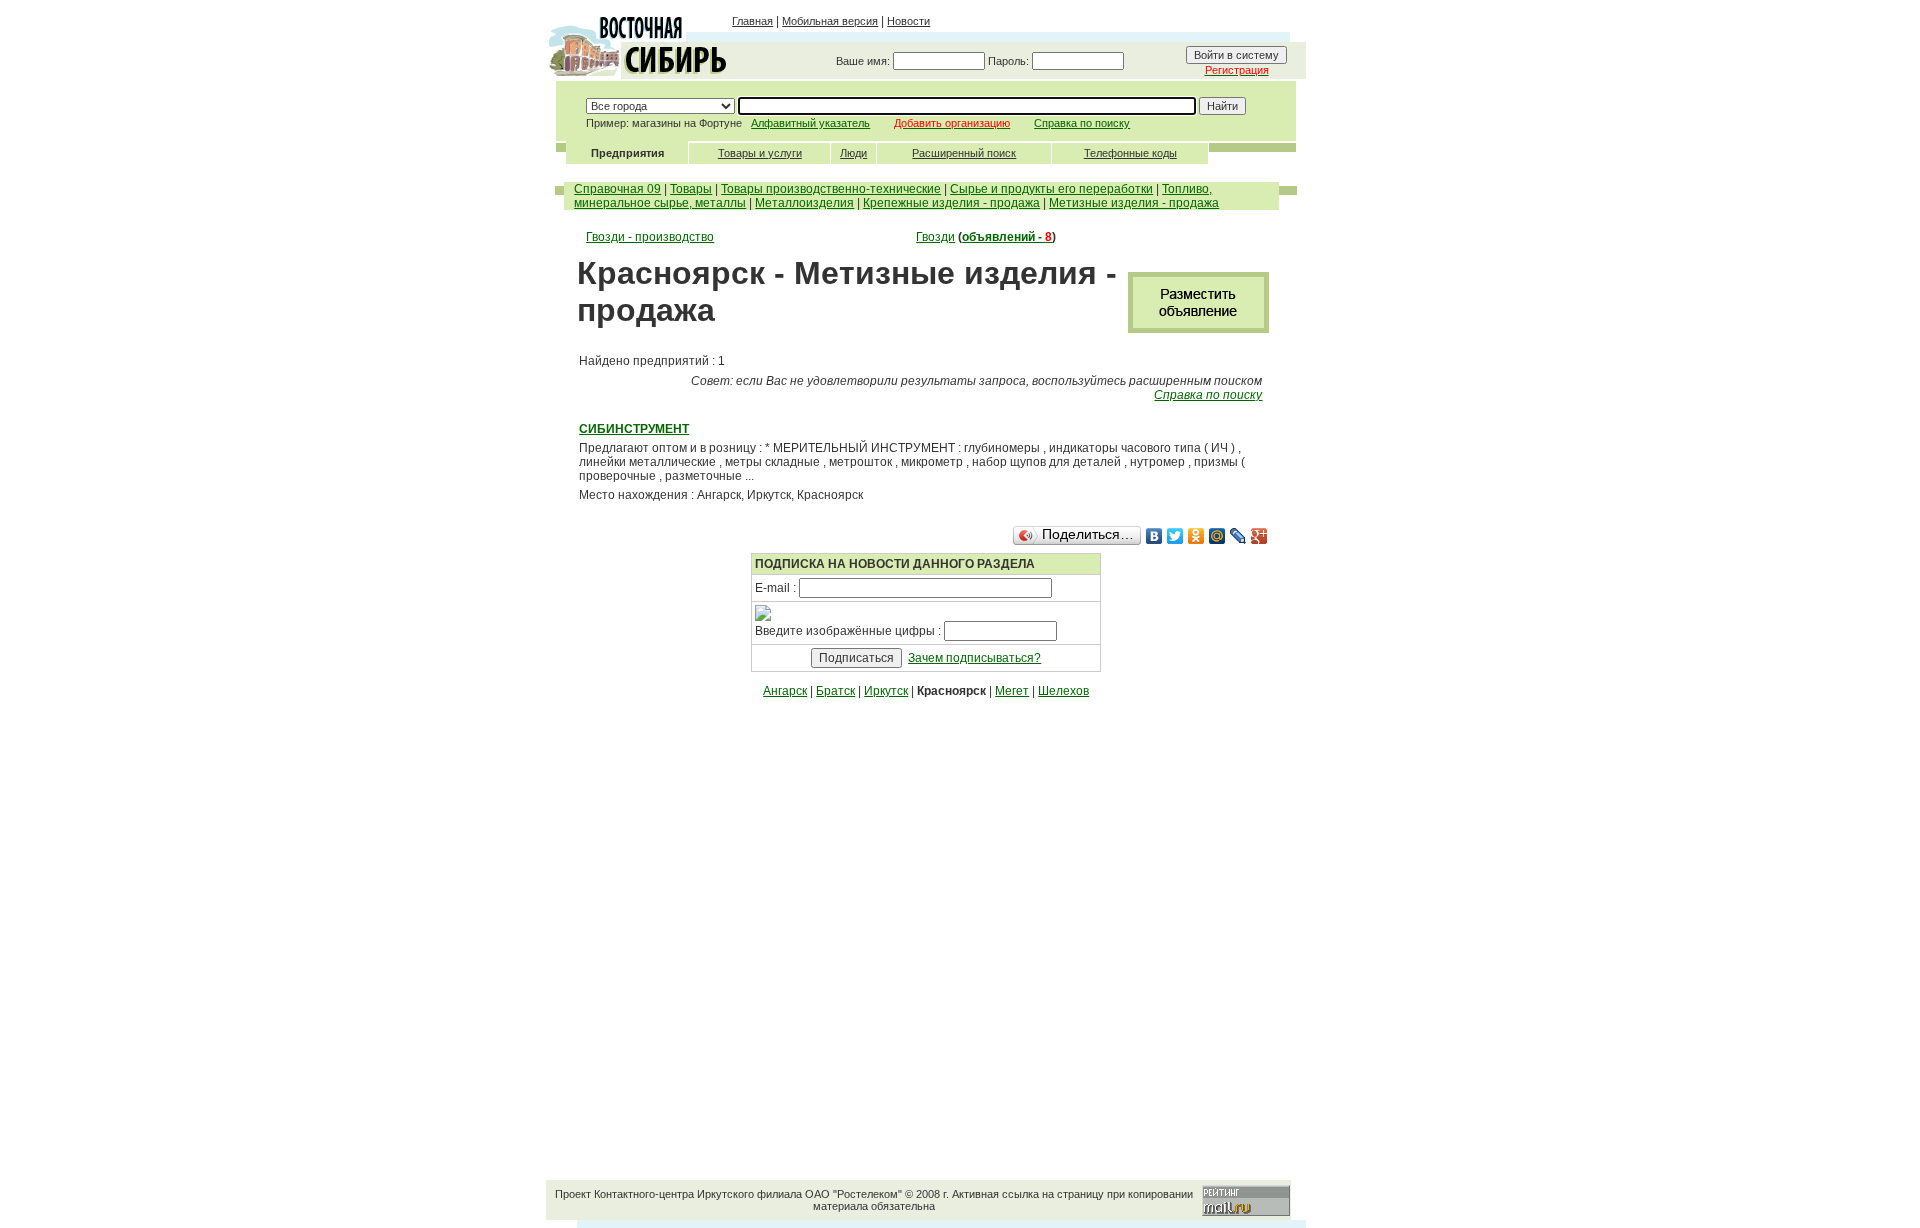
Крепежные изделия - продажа (951, 203)
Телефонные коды (1130, 153)
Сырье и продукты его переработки (1051, 189)
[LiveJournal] (1238, 536)
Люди (853, 153)
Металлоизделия (804, 203)
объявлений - (1007, 237)
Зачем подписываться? (974, 658)
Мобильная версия (830, 21)
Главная (752, 21)
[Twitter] (1175, 536)
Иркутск (886, 691)
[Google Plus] (1259, 536)
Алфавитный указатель (810, 123)
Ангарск (785, 691)
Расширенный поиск (964, 153)
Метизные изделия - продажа (1134, 203)
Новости (908, 21)
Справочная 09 (617, 189)
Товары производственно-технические (831, 189)
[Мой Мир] (1217, 536)
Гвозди (935, 237)
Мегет (1012, 691)
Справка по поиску (1082, 123)
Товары (691, 189)
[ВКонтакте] (1154, 536)
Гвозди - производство (650, 237)
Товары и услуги (760, 153)
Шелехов (1063, 691)
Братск (835, 691)
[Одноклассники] (1196, 536)
